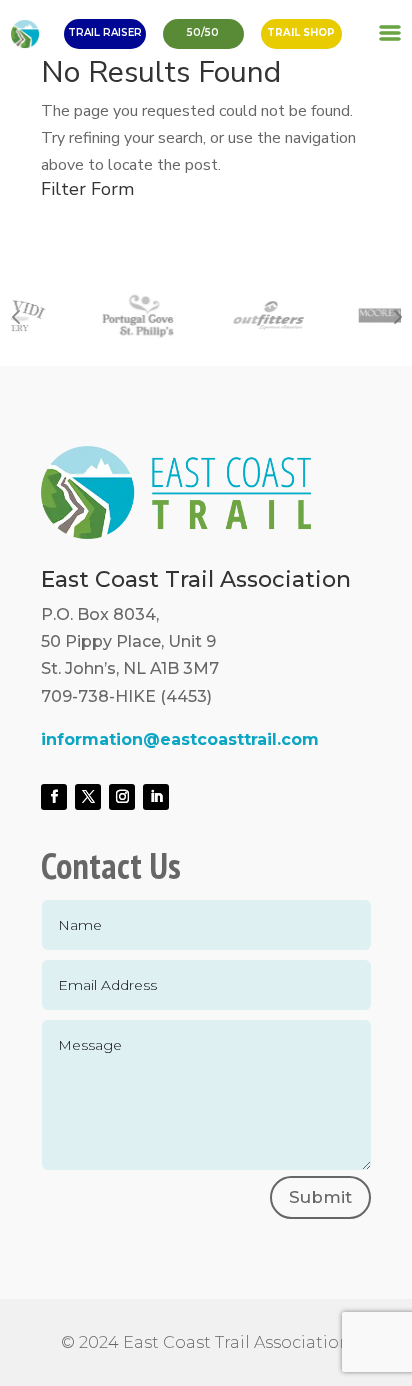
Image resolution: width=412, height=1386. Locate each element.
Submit (320, 1197)
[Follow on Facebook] (54, 797)
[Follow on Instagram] (122, 797)
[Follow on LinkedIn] (156, 797)
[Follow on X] (88, 797)
